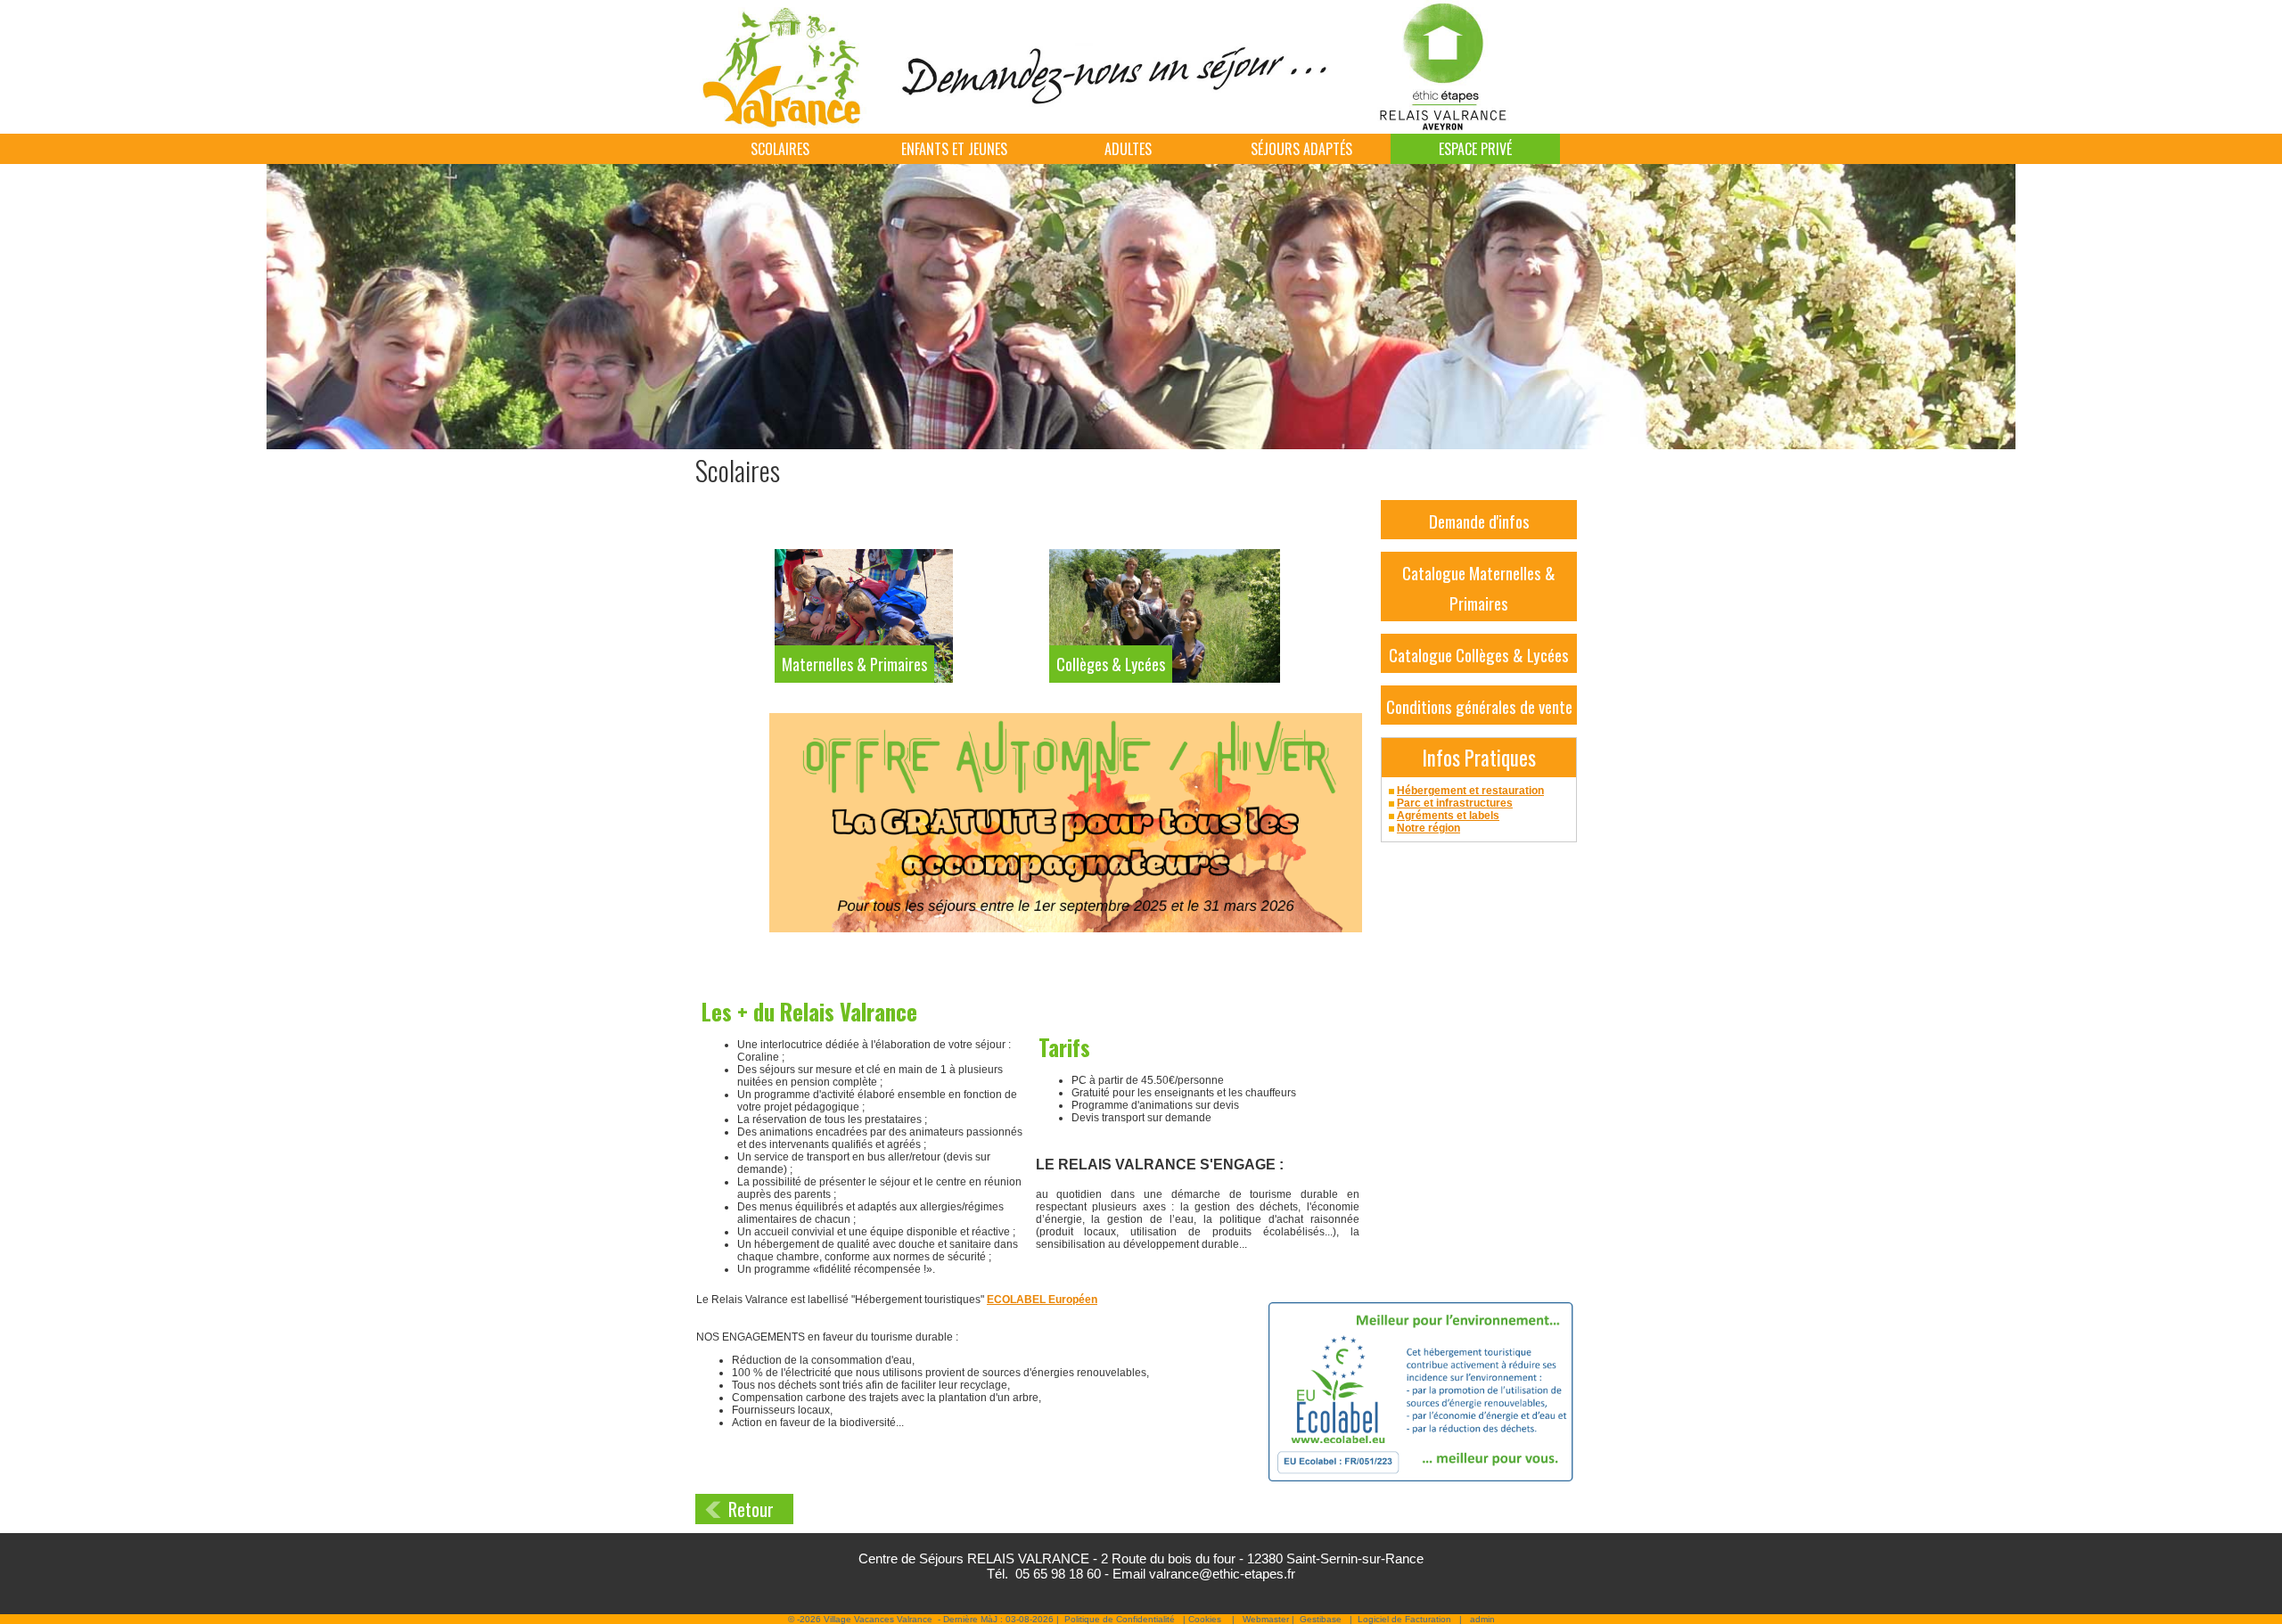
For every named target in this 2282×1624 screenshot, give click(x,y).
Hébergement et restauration (1470, 791)
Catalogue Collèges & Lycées (1479, 654)
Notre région (1428, 828)
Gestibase (1321, 1619)
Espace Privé (1475, 149)
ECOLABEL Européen (1042, 1300)
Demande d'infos (1479, 521)
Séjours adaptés (1301, 149)
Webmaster (1266, 1619)
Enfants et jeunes (954, 149)
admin (1482, 1619)
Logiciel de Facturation (1404, 1619)
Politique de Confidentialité (1120, 1619)
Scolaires (780, 149)
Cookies (1205, 1619)
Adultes (1128, 149)
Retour (751, 1509)
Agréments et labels (1448, 816)
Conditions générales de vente (1479, 706)
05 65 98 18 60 (1058, 1574)
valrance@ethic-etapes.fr (1222, 1574)
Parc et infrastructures (1455, 803)
